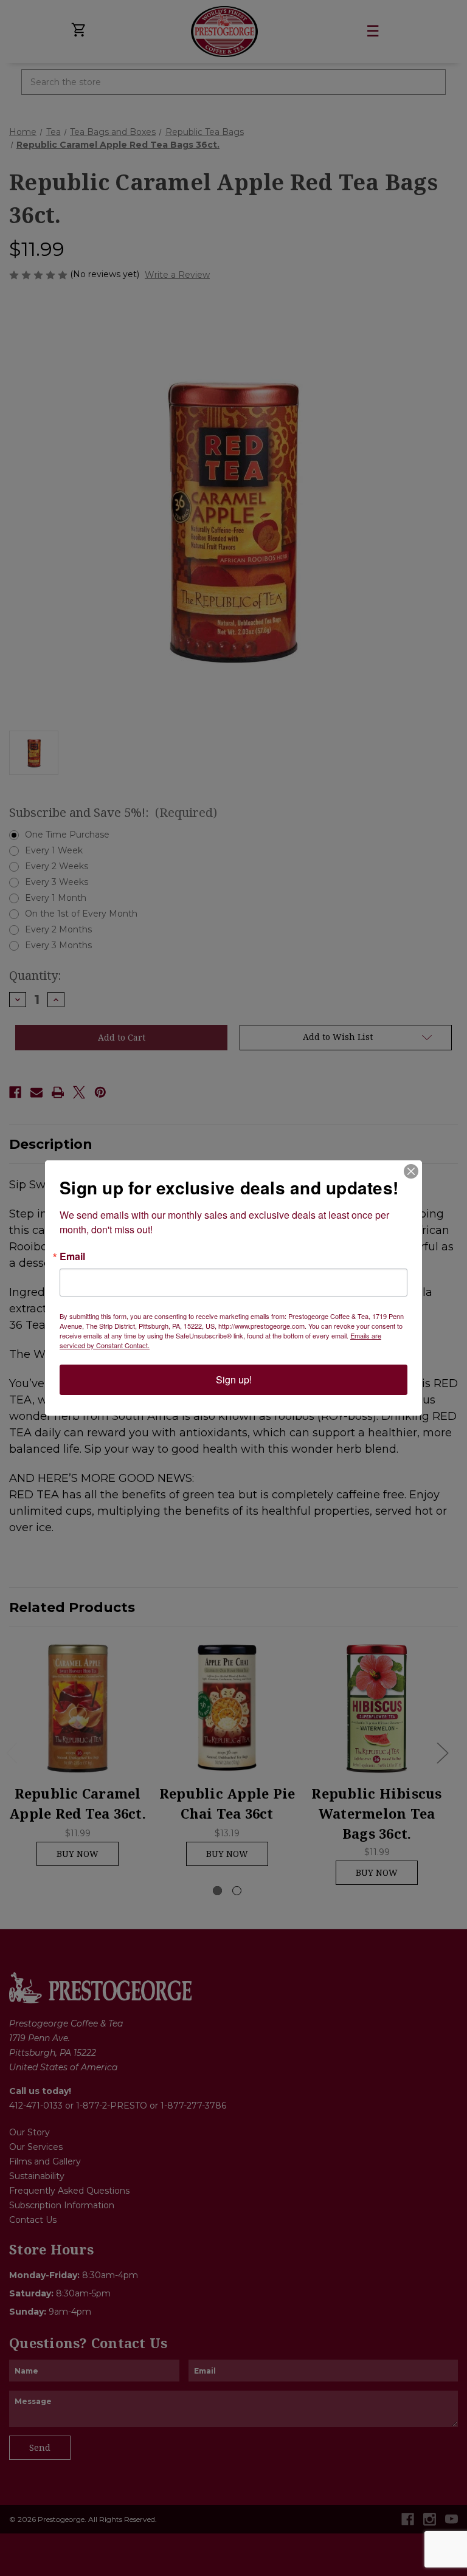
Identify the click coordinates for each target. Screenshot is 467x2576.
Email (72, 1256)
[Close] (411, 1171)
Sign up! (234, 1379)
